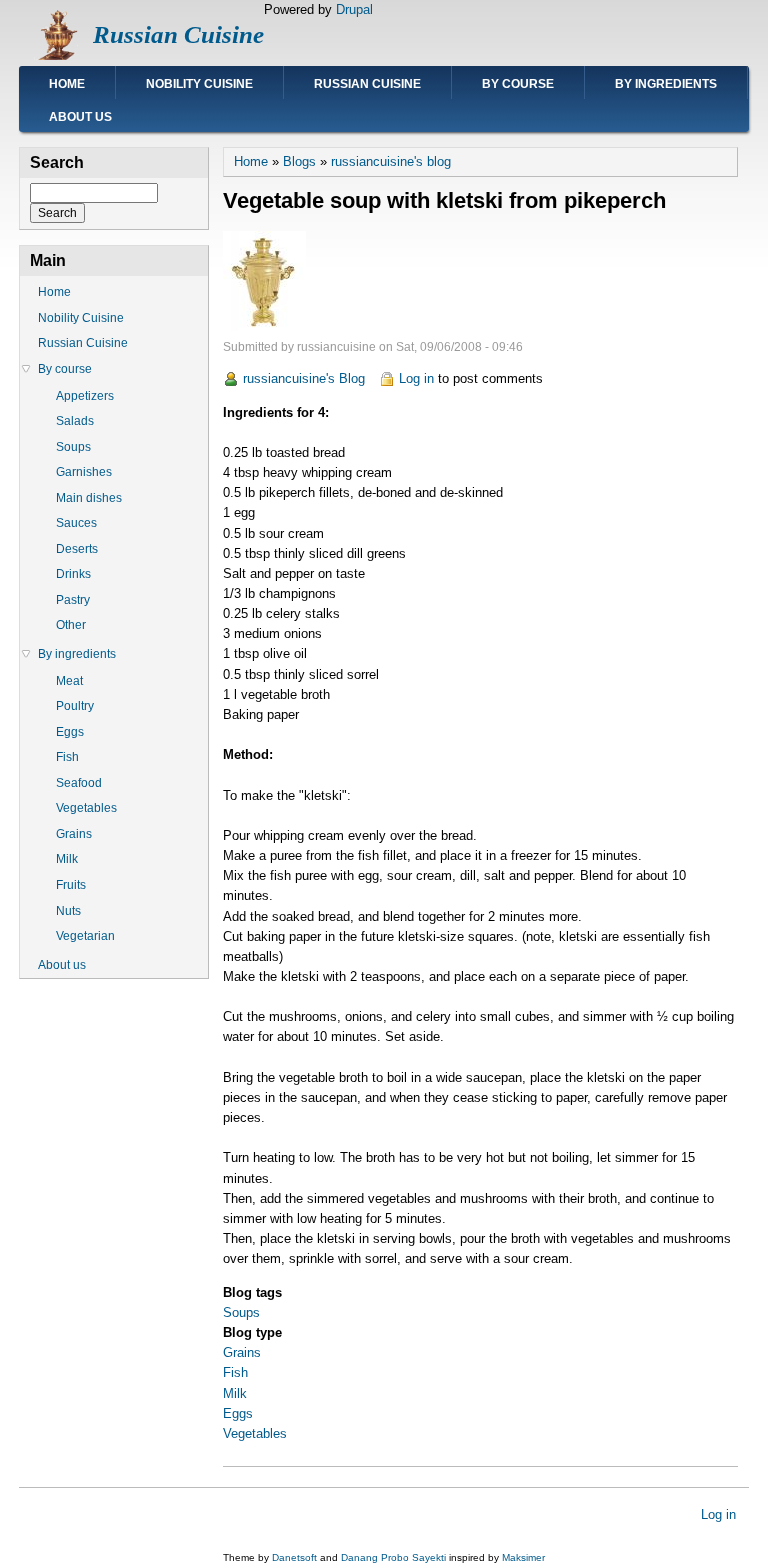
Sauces (76, 523)
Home (67, 84)
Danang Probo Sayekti (393, 1557)
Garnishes (84, 472)
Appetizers (85, 396)
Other (71, 625)
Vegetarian (85, 936)
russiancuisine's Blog (304, 378)
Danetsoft (294, 1557)
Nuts (68, 911)
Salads (75, 421)
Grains (242, 1352)
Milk (235, 1393)
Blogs (299, 161)
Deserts (77, 549)
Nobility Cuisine (199, 84)
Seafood (79, 783)
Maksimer (523, 1557)
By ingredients (666, 84)
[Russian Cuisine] (56, 55)
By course (518, 84)
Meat (69, 681)
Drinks (73, 574)
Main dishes (89, 498)
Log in (416, 378)
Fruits (71, 885)
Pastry (73, 600)
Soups (241, 1312)
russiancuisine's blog (391, 161)
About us (80, 117)
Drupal (354, 9)
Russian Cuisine (178, 34)
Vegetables (255, 1433)
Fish (235, 1372)
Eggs (238, 1413)
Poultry (75, 706)
